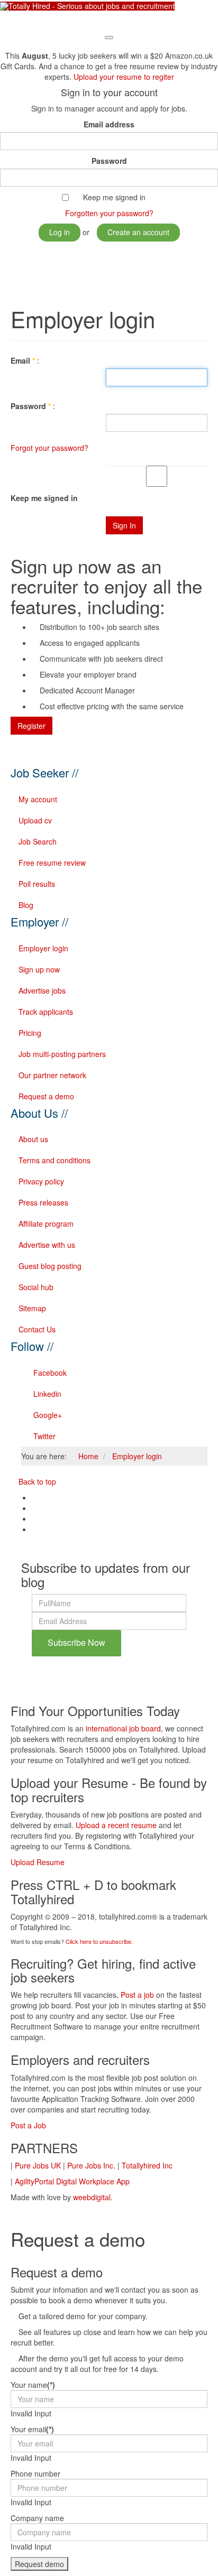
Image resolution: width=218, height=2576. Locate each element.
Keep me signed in (114, 197)
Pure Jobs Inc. (91, 2165)
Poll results (37, 884)
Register (31, 726)
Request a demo (46, 1096)
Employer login (43, 948)
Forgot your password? (49, 448)
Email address (109, 124)
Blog (26, 905)
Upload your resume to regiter (124, 77)
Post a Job (28, 2125)
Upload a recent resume (116, 1825)
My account (38, 799)
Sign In (124, 525)
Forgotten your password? (109, 213)
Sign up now (39, 969)
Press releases (43, 1202)
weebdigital (92, 2197)
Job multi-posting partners (62, 1054)
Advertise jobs (42, 990)
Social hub (36, 1287)
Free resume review (52, 863)
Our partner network (52, 1075)
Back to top (36, 1481)
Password (109, 161)
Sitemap (32, 1308)
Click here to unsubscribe (98, 1941)
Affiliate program (46, 1224)
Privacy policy (41, 1181)
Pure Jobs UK (38, 2165)
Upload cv (35, 820)
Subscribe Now (76, 1642)
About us (33, 1139)
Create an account (138, 232)
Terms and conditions (54, 1160)
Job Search (38, 841)
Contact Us (37, 1329)
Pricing (30, 1033)
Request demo (39, 2564)
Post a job (137, 1995)
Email (23, 360)
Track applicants (46, 1012)
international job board (123, 1728)
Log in (60, 232)
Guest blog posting (50, 1266)
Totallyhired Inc (147, 2165)
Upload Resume (38, 1862)
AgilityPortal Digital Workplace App (72, 2181)
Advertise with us (47, 1245)
